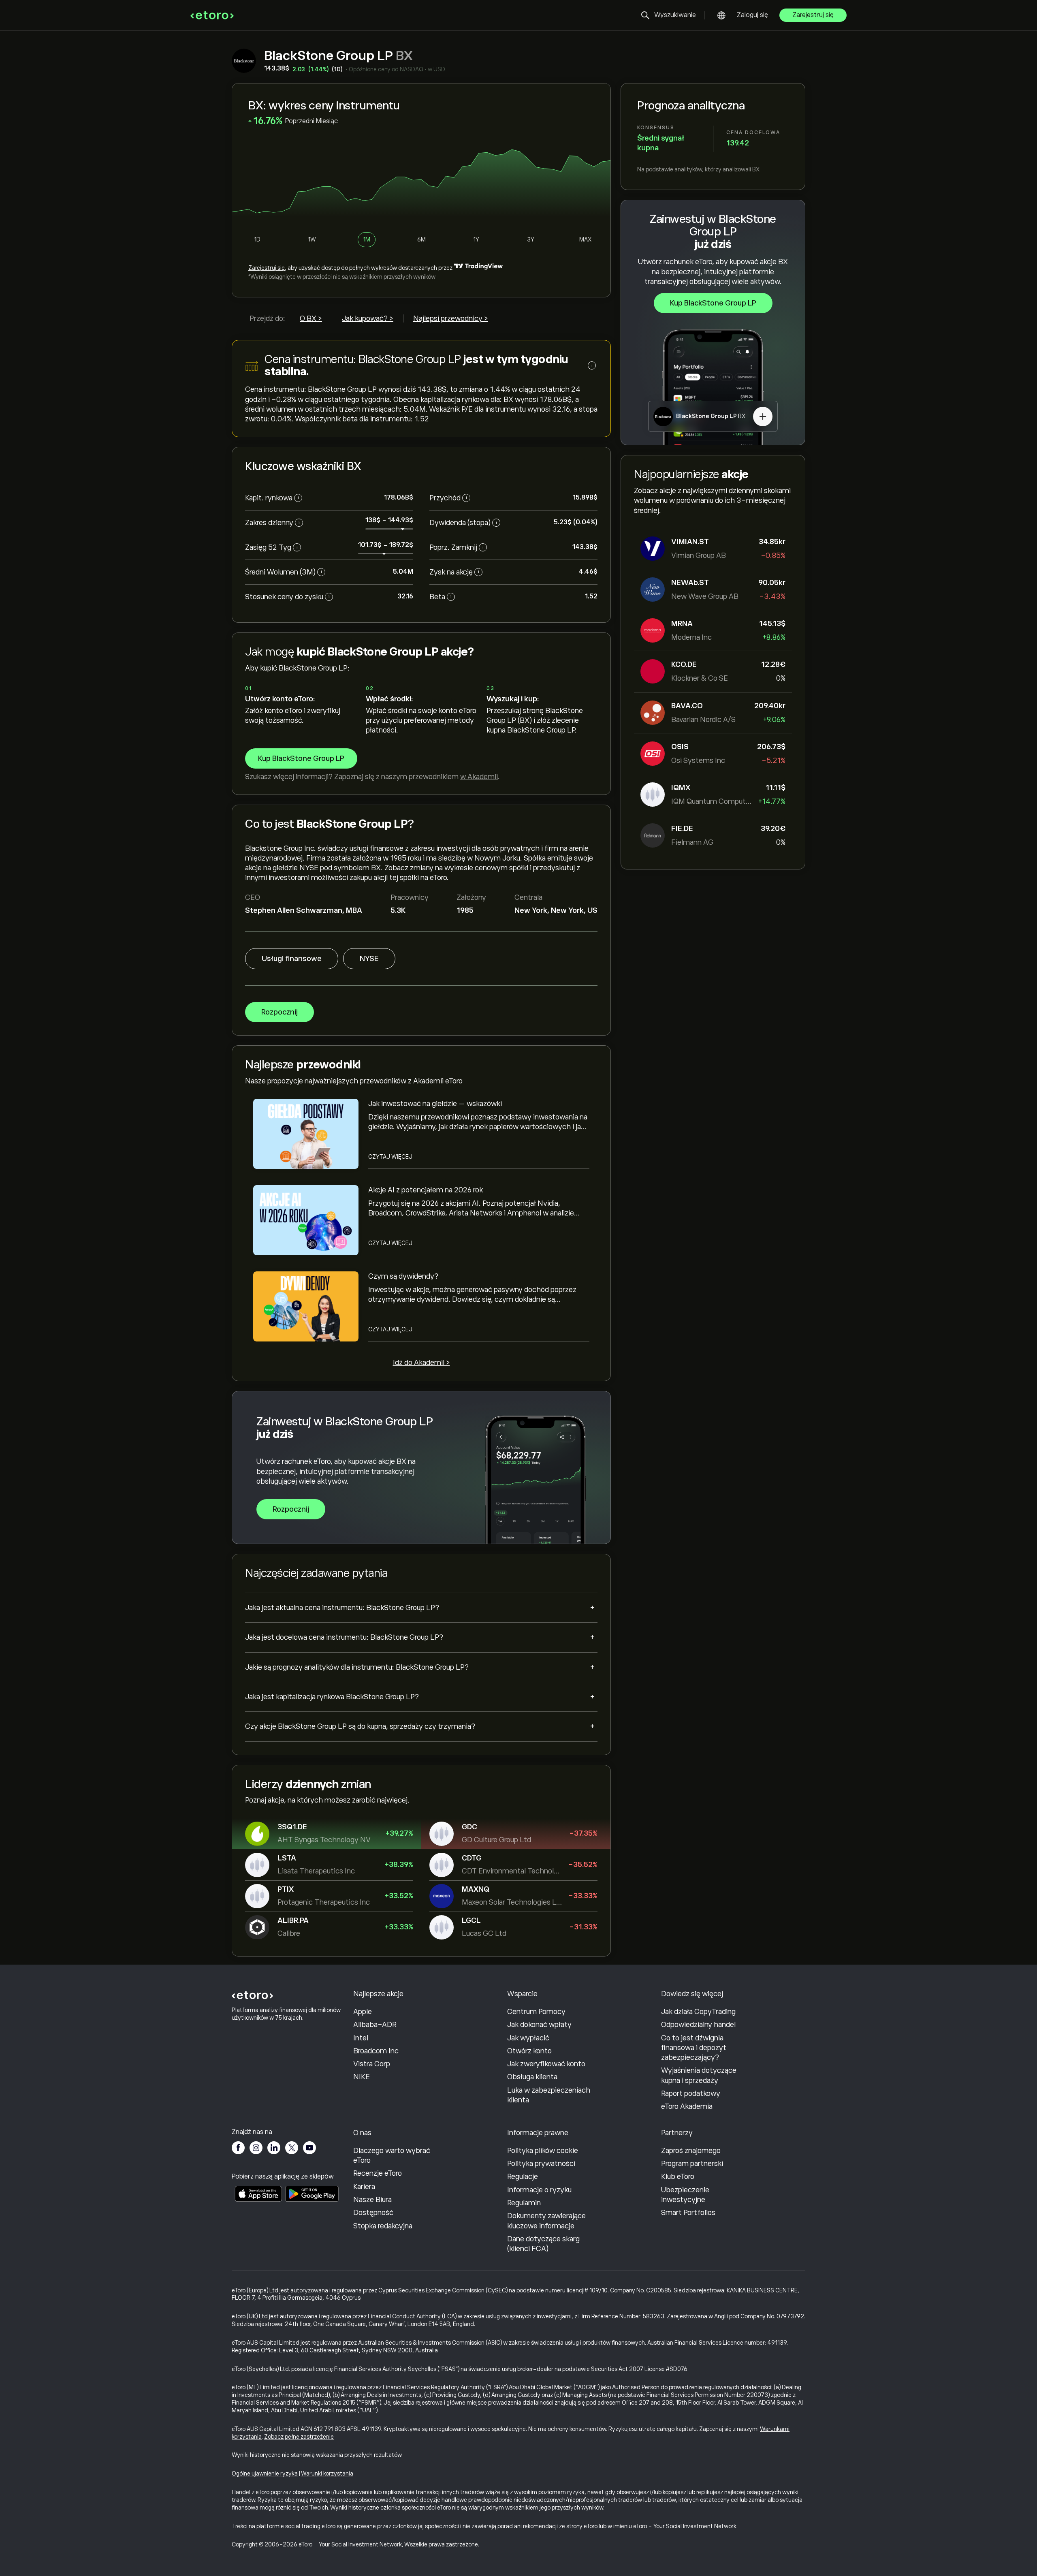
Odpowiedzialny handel (698, 2025)
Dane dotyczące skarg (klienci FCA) (543, 2244)
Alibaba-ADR (375, 2025)
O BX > (311, 318)
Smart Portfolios (688, 2213)
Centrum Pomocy (536, 2012)
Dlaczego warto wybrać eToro (392, 2155)
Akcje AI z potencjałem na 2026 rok (426, 1190)
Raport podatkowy (691, 2093)
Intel (361, 2038)
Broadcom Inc (376, 2051)
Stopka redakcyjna (383, 2226)
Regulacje (523, 2177)
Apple (363, 2012)
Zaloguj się (752, 15)
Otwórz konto (529, 2051)
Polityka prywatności (541, 2164)
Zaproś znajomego (691, 2151)
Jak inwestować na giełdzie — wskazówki (435, 1104)
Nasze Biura (372, 2200)
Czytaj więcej (390, 1157)
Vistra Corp (372, 2064)
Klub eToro (678, 2177)
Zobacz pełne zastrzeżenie (299, 2437)
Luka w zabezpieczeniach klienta (549, 2095)
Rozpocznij (280, 1012)
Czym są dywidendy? (403, 1276)
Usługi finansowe (292, 959)
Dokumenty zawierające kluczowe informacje (546, 2221)
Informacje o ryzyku (539, 2190)
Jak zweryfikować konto (546, 2064)
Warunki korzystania (327, 2473)
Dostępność (373, 2213)
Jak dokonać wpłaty (539, 2025)
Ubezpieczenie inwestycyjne (685, 2195)
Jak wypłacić (528, 2038)
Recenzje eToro (378, 2173)
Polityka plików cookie (543, 2151)
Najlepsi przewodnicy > (451, 318)
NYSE (369, 959)
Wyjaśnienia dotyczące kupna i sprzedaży (699, 2075)
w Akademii (479, 777)
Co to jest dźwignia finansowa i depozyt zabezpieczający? (694, 2048)
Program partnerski (692, 2164)
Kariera (364, 2187)
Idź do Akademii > (421, 1363)
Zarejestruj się (813, 15)
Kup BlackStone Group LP (713, 303)
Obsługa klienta (532, 2077)
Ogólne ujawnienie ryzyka (265, 2473)
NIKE (362, 2077)
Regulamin (524, 2203)
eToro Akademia (687, 2106)
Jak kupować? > (368, 318)
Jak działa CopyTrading (698, 2012)
